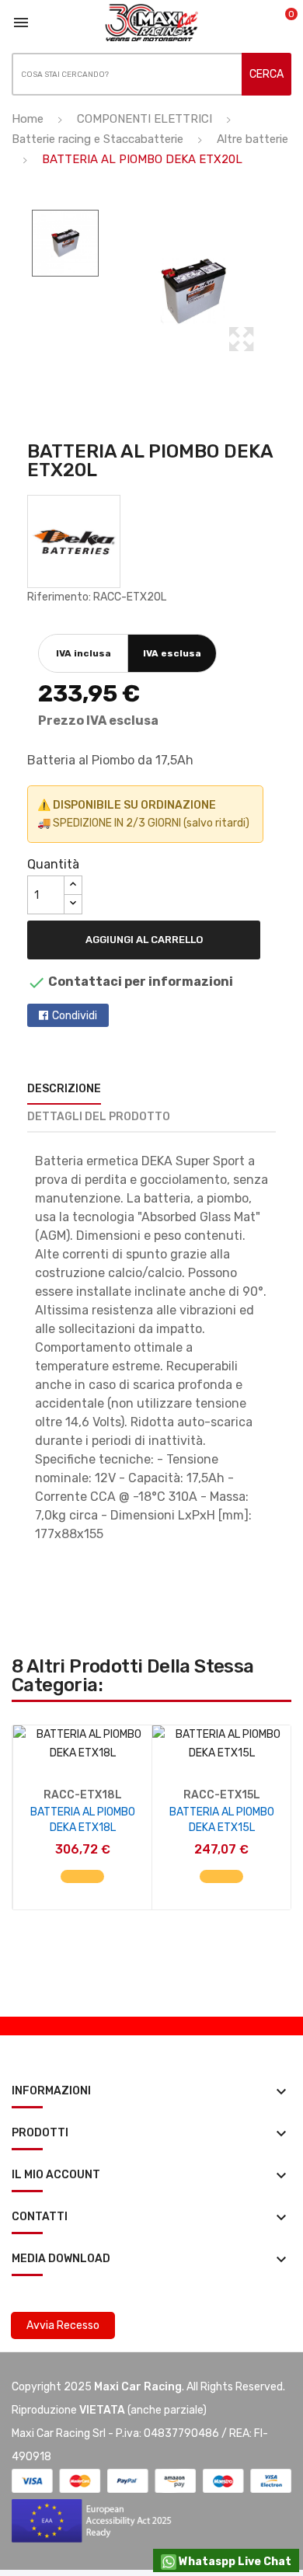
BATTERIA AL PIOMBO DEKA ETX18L (83, 1820)
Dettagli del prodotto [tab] (99, 1117)
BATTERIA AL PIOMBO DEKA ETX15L (222, 1820)
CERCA (266, 74)
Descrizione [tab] (64, 1089)
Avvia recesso (63, 2325)
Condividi (75, 1016)
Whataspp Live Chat (234, 2562)
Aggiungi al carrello (144, 940)
